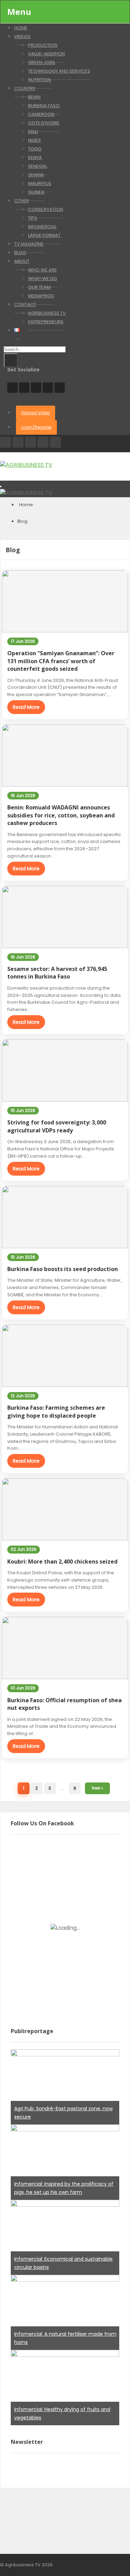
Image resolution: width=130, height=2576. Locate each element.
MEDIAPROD (41, 296)
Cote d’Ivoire (44, 123)
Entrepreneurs (46, 322)
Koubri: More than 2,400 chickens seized (62, 1562)
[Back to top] (107, 2560)
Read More (26, 707)
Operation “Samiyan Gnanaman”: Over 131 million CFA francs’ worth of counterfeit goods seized (61, 661)
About (22, 261)
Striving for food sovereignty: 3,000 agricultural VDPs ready (57, 1126)
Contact (25, 304)
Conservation (46, 209)
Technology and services (59, 71)
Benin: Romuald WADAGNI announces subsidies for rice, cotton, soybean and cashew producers (61, 815)
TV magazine (29, 244)
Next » (97, 1788)
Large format (44, 235)
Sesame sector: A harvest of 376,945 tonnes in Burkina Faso (57, 973)
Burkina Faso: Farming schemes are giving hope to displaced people (56, 1411)
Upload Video (36, 413)
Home (26, 505)
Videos (22, 36)
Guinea (36, 192)
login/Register (36, 427)
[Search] (11, 360)
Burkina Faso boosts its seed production (63, 1269)
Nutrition (40, 80)
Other (21, 201)
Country (25, 88)
